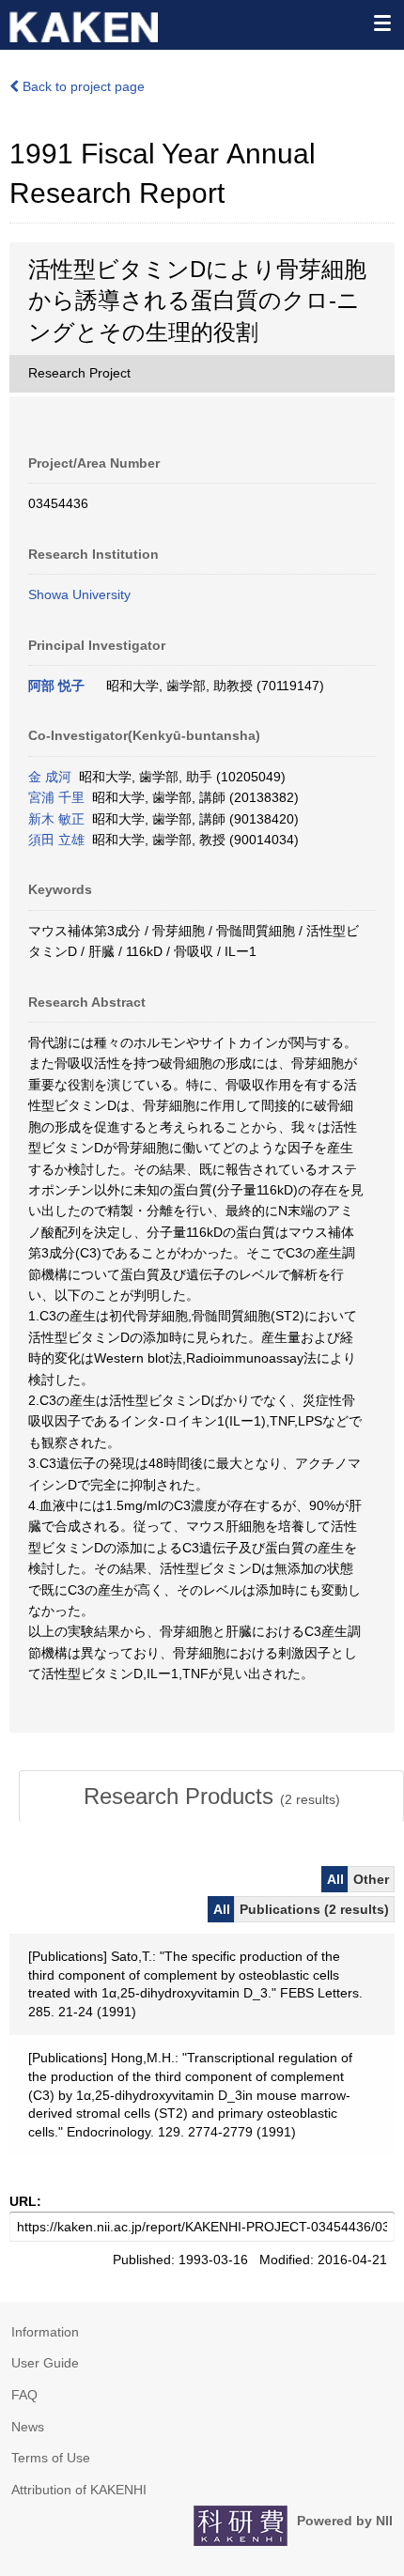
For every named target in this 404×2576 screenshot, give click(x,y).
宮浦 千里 (56, 797)
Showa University (79, 594)
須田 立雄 (56, 840)
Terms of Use (51, 2458)
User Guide (45, 2363)
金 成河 (50, 777)
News (28, 2427)
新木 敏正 (56, 819)
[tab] (211, 1797)
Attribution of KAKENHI (79, 2490)
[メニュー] (381, 23)
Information (45, 2332)
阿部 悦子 (56, 686)
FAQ (24, 2395)
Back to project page (82, 86)
